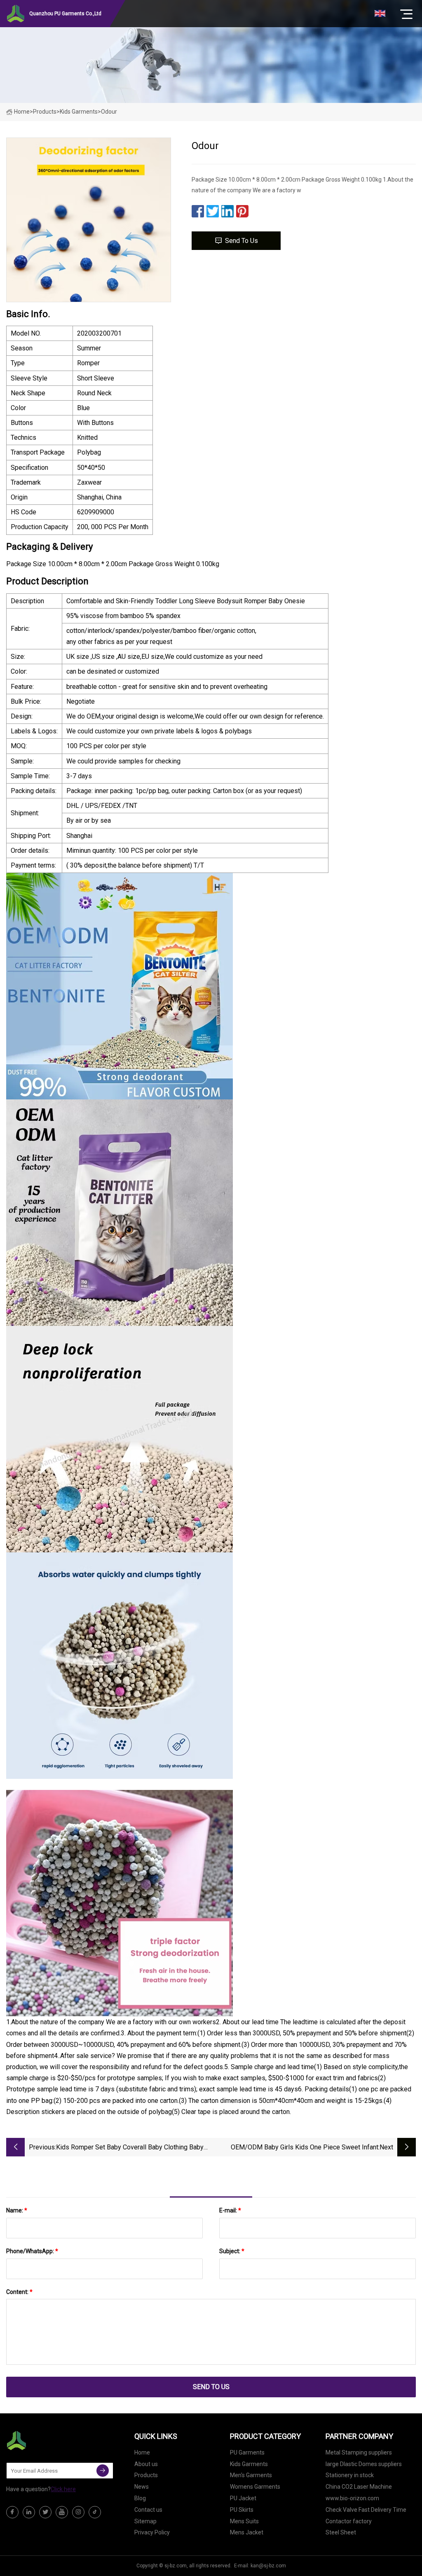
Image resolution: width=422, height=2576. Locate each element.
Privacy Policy (152, 2532)
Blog (140, 2498)
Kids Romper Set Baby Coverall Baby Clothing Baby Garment (130, 2148)
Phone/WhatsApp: (32, 2251)
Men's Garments (251, 2475)
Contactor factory (349, 2521)
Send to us (241, 241)
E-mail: (230, 2210)
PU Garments (247, 2452)
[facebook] (12, 2512)
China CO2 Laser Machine (359, 2487)
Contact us (148, 2510)
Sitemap (145, 2521)
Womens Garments (255, 2487)
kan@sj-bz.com (268, 2566)
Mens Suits (244, 2521)
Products (45, 112)
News (142, 2487)
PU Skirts (242, 2510)
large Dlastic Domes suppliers (364, 2464)
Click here (63, 2489)
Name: (17, 2210)
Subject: (232, 2251)
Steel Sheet (341, 2532)
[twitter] (45, 2512)
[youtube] (62, 2512)
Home (22, 112)
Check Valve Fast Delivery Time (366, 2510)
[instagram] (78, 2512)
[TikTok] (95, 2512)
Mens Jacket (247, 2532)
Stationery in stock (350, 2475)
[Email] (103, 2471)
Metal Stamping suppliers (359, 2452)
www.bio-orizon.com (352, 2498)
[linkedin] (29, 2512)
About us (146, 2464)
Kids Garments (79, 112)
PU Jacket (243, 2498)
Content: (19, 2292)
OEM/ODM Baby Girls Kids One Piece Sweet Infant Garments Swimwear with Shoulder (305, 2148)
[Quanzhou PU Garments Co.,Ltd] (47, 2441)
